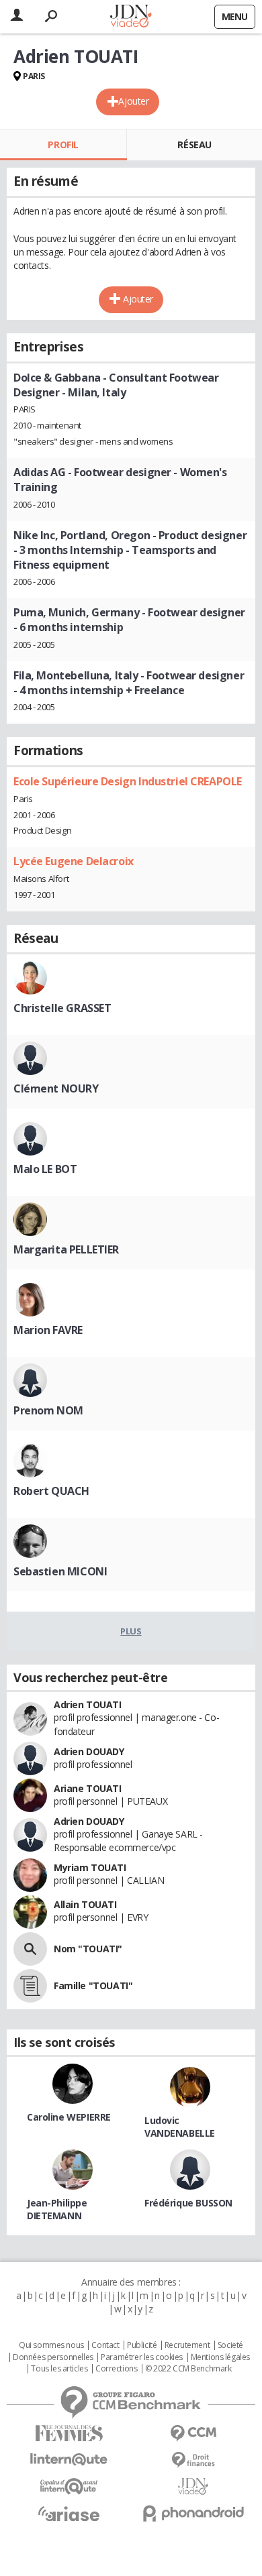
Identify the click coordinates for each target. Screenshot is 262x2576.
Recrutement (187, 2345)
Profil (63, 145)
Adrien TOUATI (88, 1704)
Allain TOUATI (85, 1904)
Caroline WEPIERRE (69, 2117)
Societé (230, 2345)
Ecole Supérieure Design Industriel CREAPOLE (128, 781)
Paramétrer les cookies (142, 2357)
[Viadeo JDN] (193, 2486)
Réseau (194, 145)
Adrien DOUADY (89, 1751)
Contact (105, 2345)
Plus (131, 1631)
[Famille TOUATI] (30, 1986)
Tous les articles (59, 2369)
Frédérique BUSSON (188, 2203)
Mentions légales (220, 2357)
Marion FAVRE (48, 1330)
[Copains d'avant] (69, 2486)
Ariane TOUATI (88, 1788)
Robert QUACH (51, 1491)
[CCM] (193, 2433)
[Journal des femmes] (69, 2433)
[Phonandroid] (193, 2513)
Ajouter (133, 101)
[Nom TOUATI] (30, 1949)
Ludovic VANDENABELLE (180, 2127)
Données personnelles (53, 2357)
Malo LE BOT (45, 1169)
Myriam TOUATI (90, 1867)
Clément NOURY (56, 1088)
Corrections (116, 2369)
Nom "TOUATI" (88, 1949)
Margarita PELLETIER (66, 1249)
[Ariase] (69, 2514)
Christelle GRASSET (62, 1008)
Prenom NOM (48, 1410)
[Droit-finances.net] (193, 2460)
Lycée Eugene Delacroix (74, 861)
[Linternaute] (69, 2460)
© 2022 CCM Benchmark (188, 2369)
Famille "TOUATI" (93, 1985)
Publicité (142, 2345)
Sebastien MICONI (60, 1571)
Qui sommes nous (51, 2345)
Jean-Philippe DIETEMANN (57, 2209)
